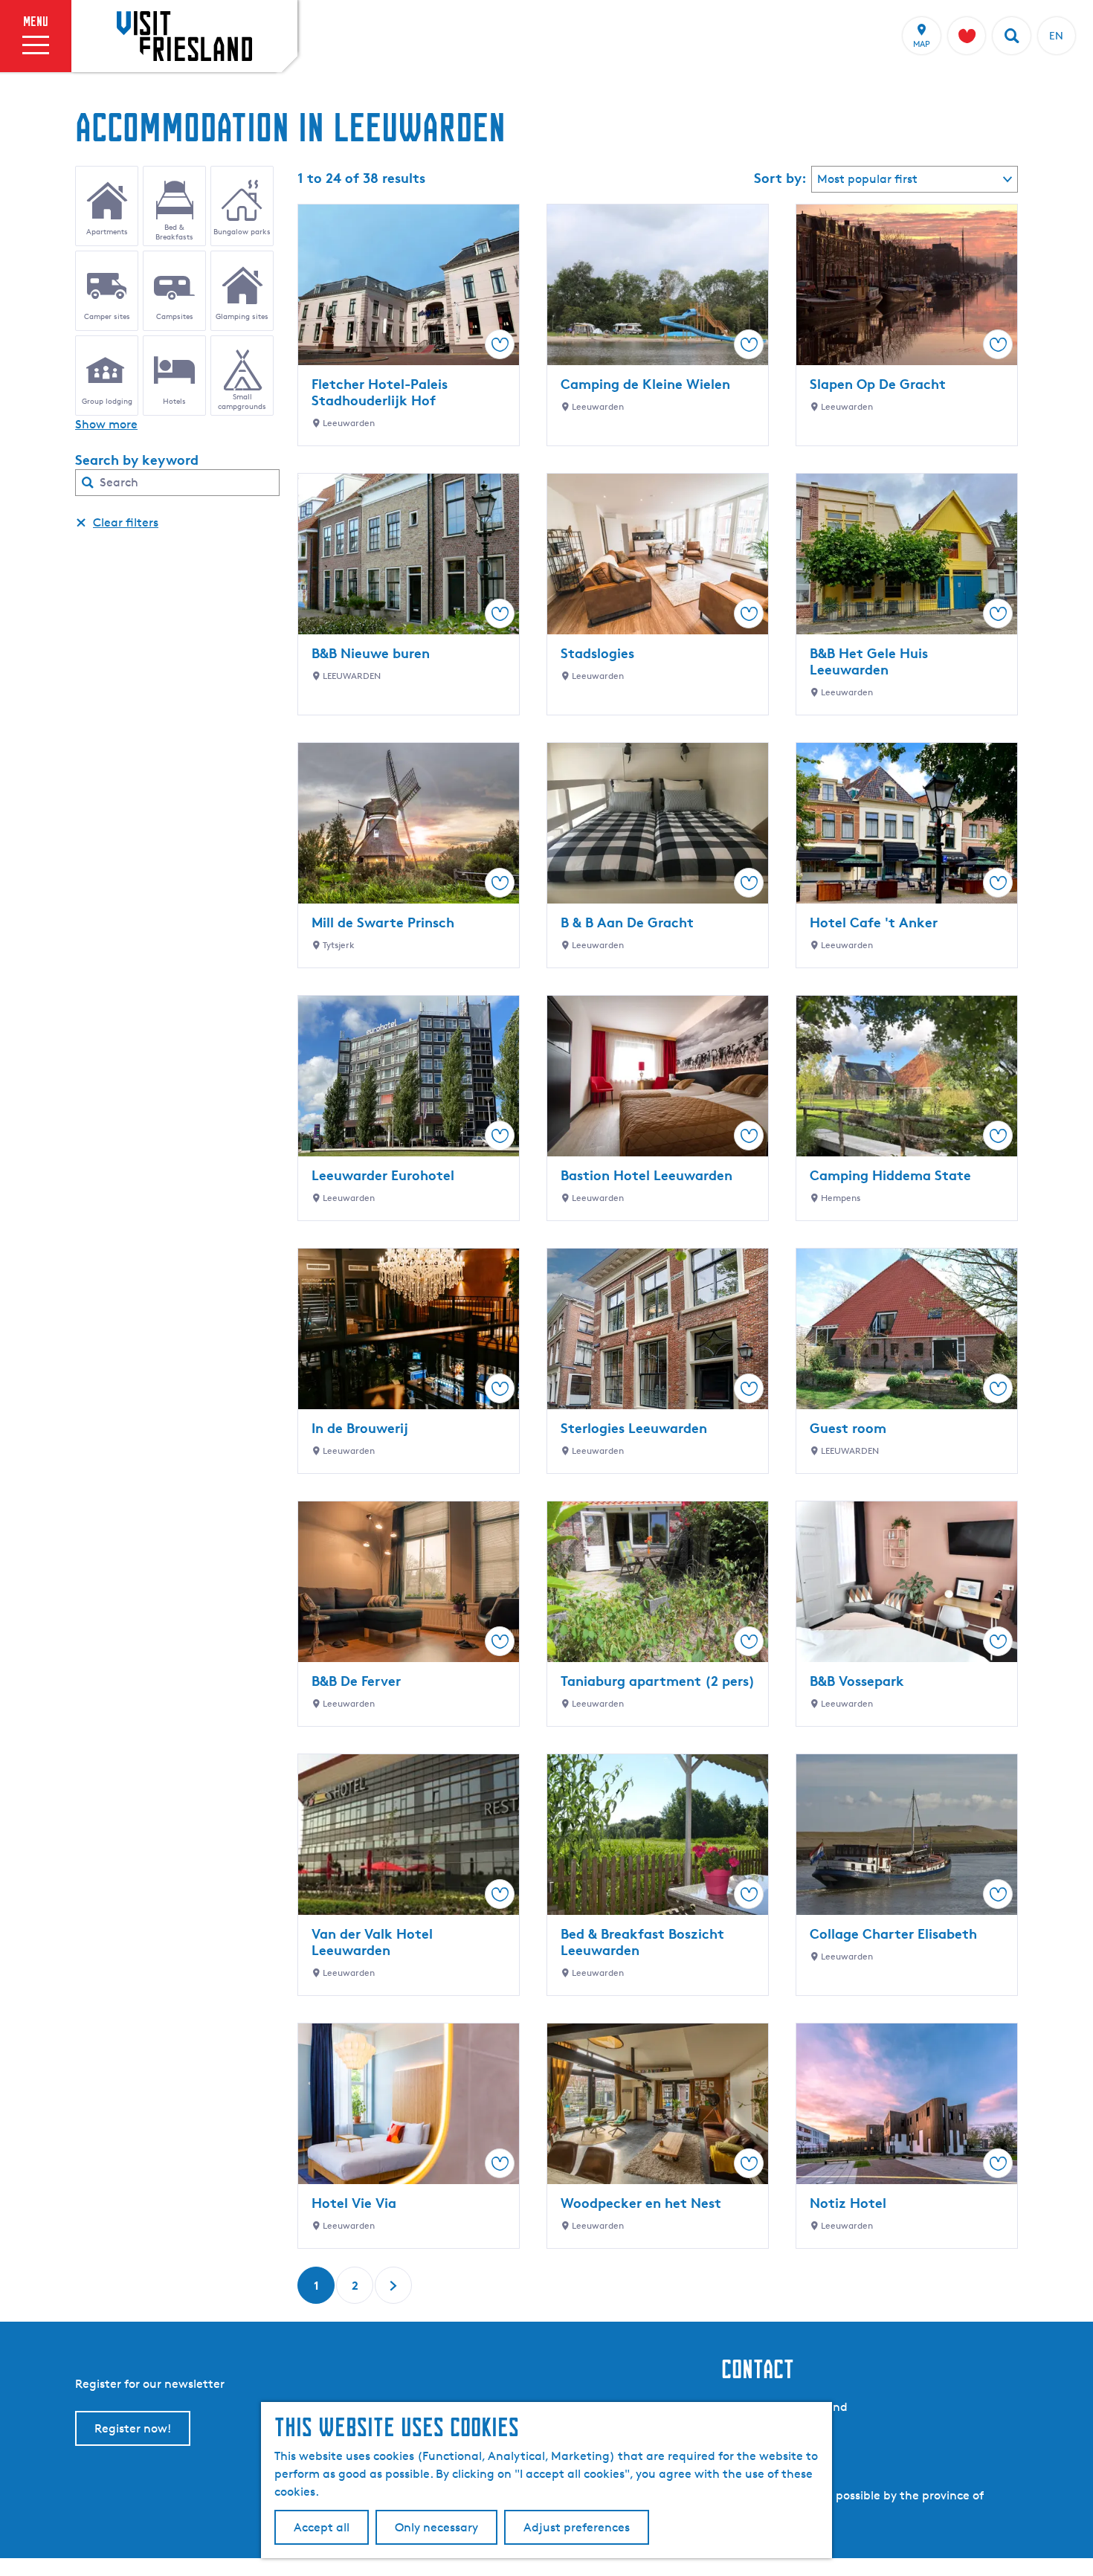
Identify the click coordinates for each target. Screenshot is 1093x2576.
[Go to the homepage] (184, 36)
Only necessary (436, 2527)
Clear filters (126, 522)
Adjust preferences (577, 2527)
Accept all (322, 2527)
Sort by (780, 178)
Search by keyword (137, 460)
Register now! (133, 2428)
